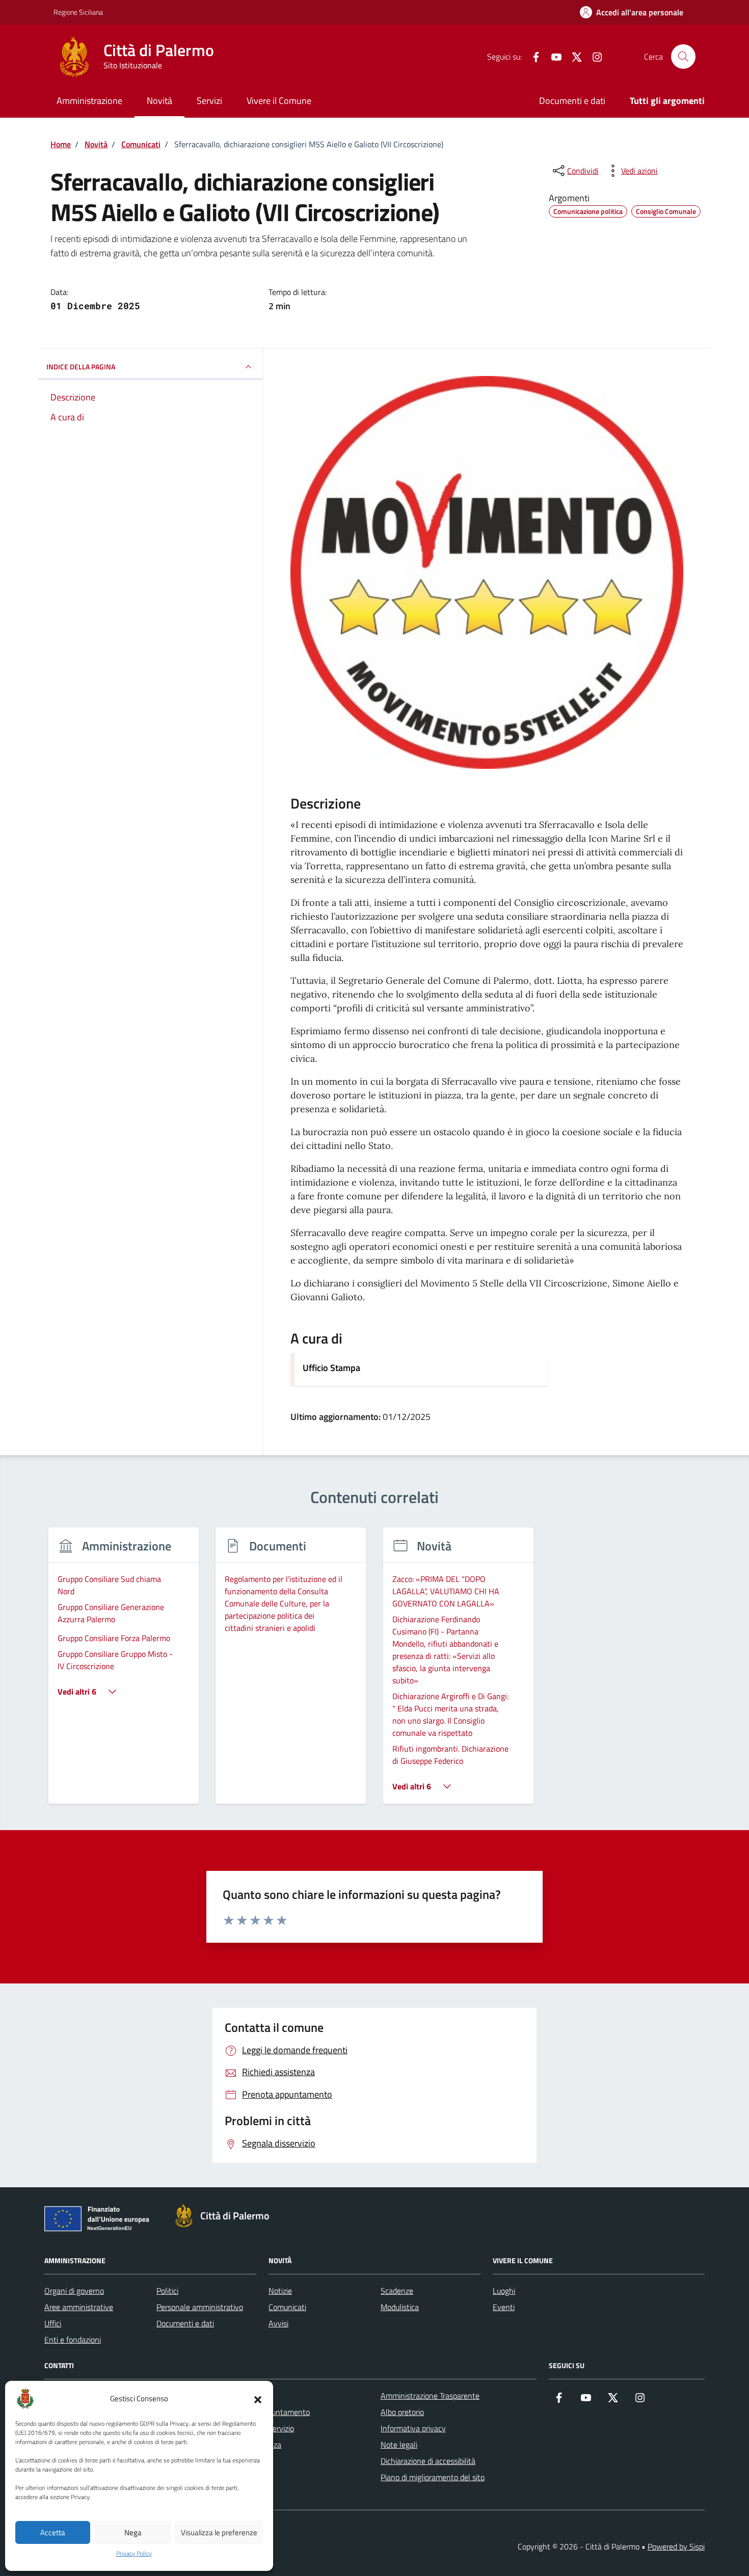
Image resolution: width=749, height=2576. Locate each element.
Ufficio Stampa (331, 1368)
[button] (258, 2399)
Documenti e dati (572, 101)
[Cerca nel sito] (683, 57)
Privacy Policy (134, 2554)
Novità (159, 101)
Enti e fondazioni (73, 2340)
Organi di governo (74, 2291)
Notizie (280, 2291)
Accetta (53, 2532)
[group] (124, 1672)
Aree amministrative (79, 2307)
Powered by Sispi (676, 2546)
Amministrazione (89, 101)
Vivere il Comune (279, 101)
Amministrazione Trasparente (430, 2396)
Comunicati (287, 2307)
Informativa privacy (413, 2428)
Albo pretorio (402, 2412)
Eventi (504, 2307)
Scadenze (397, 2291)
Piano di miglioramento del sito (433, 2477)
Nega (133, 2532)
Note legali (399, 2445)
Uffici (53, 2323)
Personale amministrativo (200, 2307)
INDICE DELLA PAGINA (81, 367)
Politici (167, 2291)
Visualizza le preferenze (219, 2532)
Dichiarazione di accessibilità (428, 2461)
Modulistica (400, 2307)
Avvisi (278, 2323)
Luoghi (504, 2291)
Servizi (209, 101)
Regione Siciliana (78, 12)
